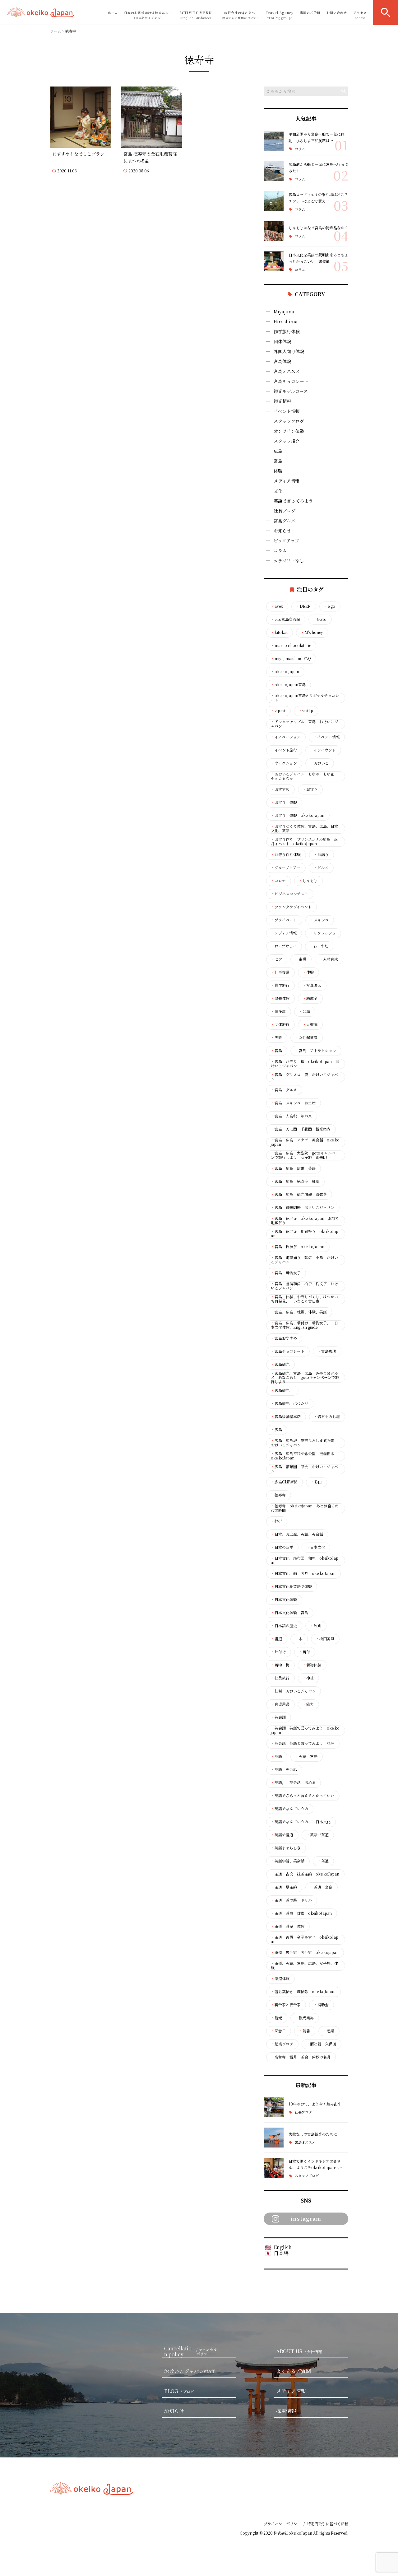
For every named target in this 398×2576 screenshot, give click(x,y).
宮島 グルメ (284, 1090)
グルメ (321, 868)
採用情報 (286, 2411)
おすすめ (280, 789)
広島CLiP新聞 (284, 1482)
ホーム (113, 13)
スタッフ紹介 (287, 441)
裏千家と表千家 (286, 2005)
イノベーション (286, 737)
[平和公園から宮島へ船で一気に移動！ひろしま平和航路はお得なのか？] (274, 141)
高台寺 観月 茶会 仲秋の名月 (301, 2057)
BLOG (179, 2391)
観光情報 (282, 401)
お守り (310, 789)
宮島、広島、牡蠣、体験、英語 (299, 1312)
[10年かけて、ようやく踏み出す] (274, 2107)
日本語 (281, 2253)
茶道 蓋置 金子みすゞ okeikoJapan (305, 1939)
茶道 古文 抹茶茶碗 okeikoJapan (305, 1874)
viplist (278, 711)
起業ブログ (282, 2044)
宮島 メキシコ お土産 (293, 1103)
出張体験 (280, 998)
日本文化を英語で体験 (291, 1586)
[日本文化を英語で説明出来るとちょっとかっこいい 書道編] (274, 261)
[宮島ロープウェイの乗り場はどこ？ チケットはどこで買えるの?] (274, 201)
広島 (278, 451)
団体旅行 (280, 1024)
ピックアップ (286, 541)
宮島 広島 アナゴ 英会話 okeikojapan (305, 1142)
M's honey (312, 632)
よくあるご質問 (294, 2371)
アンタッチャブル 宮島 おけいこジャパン (304, 724)
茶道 (323, 1861)
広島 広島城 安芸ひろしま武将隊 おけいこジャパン (304, 1443)
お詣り (321, 855)
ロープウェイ (284, 946)
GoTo (320, 619)
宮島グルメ (285, 521)
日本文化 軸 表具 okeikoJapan (303, 1573)
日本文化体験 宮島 (289, 1613)
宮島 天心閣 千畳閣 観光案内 (301, 1129)
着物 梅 (280, 1665)
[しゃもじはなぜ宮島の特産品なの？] (274, 231)
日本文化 (316, 1547)
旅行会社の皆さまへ (239, 15)
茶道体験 (280, 1979)
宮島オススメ (287, 371)
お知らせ (282, 531)
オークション (284, 763)
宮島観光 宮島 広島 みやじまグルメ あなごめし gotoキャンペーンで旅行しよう (305, 1377)
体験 (278, 471)
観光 (276, 2018)
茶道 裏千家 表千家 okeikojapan (305, 1952)
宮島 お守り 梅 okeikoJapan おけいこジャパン (305, 1064)
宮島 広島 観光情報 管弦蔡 (299, 1194)
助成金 (310, 998)
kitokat (279, 632)
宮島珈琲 (327, 1351)
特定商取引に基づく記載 (328, 2524)
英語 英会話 (284, 1769)
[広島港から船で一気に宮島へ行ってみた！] (274, 171)
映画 (316, 1626)
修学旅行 (280, 985)
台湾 (304, 1011)
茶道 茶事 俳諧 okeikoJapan (301, 1913)
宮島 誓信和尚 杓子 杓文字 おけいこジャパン (304, 1286)
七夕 (276, 959)
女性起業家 (306, 1037)
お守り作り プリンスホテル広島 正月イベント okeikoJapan (304, 841)
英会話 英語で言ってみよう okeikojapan (305, 1730)
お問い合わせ (337, 13)
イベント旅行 (284, 750)
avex (277, 606)
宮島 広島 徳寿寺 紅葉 (295, 1181)
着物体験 (312, 1665)
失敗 (276, 1037)
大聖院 (310, 1024)
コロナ (278, 881)
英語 (276, 1756)
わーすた (319, 946)
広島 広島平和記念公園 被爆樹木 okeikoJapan (304, 1456)
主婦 (301, 959)
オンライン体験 (289, 431)
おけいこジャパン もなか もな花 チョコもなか (304, 776)
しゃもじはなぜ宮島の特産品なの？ (318, 228)
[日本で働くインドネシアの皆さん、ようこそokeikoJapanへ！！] (274, 2168)
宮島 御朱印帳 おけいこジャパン (303, 1207)
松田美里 (325, 1639)
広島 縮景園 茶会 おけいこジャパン (304, 1469)
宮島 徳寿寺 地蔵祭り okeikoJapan (305, 1234)
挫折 (276, 1521)
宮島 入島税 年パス (291, 1116)
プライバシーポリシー (282, 2524)
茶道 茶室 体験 (288, 1926)
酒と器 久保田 (321, 2044)
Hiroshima (286, 321)
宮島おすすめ (284, 1338)
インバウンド (323, 750)
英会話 (278, 1717)
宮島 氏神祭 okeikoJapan (298, 1247)
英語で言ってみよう (293, 501)
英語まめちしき (286, 1848)
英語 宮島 (306, 1756)
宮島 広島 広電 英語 (293, 1168)
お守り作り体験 (286, 855)
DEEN (303, 606)
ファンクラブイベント (291, 907)
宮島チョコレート (291, 381)
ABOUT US (299, 2351)
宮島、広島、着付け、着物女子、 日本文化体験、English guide (304, 1325)
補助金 (321, 2005)
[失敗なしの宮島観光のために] (274, 2138)
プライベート (284, 920)
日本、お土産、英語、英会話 (297, 1534)
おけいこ (319, 763)
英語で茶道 (317, 1835)
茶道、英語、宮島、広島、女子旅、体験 (304, 1965)
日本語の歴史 (284, 1626)
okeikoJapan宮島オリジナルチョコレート (305, 698)
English (283, 2247)
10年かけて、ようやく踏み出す (315, 2104)
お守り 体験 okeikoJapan (298, 815)
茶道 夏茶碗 (284, 1887)
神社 (308, 1678)
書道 (276, 1639)
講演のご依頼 (310, 13)
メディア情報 (287, 481)
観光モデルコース (291, 391)
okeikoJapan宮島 (288, 685)
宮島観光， (282, 1390)
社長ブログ (285, 511)
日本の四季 (282, 1547)
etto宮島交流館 (285, 619)
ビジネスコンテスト (289, 894)
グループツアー (286, 868)
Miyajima (284, 311)
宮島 (278, 461)
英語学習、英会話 (288, 1861)
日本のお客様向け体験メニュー (148, 15)
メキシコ (319, 920)
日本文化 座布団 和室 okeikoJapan (305, 1560)
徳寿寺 (278, 1495)
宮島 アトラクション (316, 1051)
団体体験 (282, 341)
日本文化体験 (284, 1599)
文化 (278, 491)
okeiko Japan (285, 672)
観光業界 (304, 2018)
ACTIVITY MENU (196, 15)
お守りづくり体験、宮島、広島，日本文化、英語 (304, 828)
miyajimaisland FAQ (291, 658)
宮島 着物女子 (286, 1273)
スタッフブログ (289, 421)
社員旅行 (280, 1678)
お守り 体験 (284, 802)
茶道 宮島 (321, 1887)
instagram (306, 2219)
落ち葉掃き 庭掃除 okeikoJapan (303, 1992)
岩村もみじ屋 (327, 1417)
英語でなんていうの (289, 1809)
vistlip (306, 711)
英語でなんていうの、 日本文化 (301, 1822)
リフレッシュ (323, 933)
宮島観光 (280, 1364)
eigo (330, 606)
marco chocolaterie (291, 645)
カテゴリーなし (289, 560)
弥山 (316, 1482)
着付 (304, 1652)
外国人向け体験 (289, 351)
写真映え (312, 985)
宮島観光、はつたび (289, 1403)
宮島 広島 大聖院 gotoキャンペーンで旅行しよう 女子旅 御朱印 (305, 1155)
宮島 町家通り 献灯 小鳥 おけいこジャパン (304, 1260)
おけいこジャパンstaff (190, 2371)
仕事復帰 (280, 972)
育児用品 (280, 1704)
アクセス (360, 15)
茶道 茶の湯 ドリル (291, 1900)
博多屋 (278, 1011)
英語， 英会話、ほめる (293, 1782)
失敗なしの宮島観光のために (313, 2134)
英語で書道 (282, 1835)
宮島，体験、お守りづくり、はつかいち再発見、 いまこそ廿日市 (304, 1299)
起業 (329, 2031)
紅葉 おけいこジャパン (293, 1691)
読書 (304, 2031)
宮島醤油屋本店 (286, 1417)
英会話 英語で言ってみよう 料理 (303, 1743)
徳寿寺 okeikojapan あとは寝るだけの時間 (305, 1508)
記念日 (278, 2031)
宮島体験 (282, 361)
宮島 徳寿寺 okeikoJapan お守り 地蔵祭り (305, 1220)
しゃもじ (308, 881)
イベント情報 (287, 411)
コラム (300, 149)
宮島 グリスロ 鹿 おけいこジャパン (304, 1077)
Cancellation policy (191, 2352)
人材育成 (329, 959)
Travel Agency (280, 15)
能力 (308, 1704)
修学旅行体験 (287, 331)
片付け (278, 1652)
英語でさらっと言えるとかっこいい (303, 1796)
